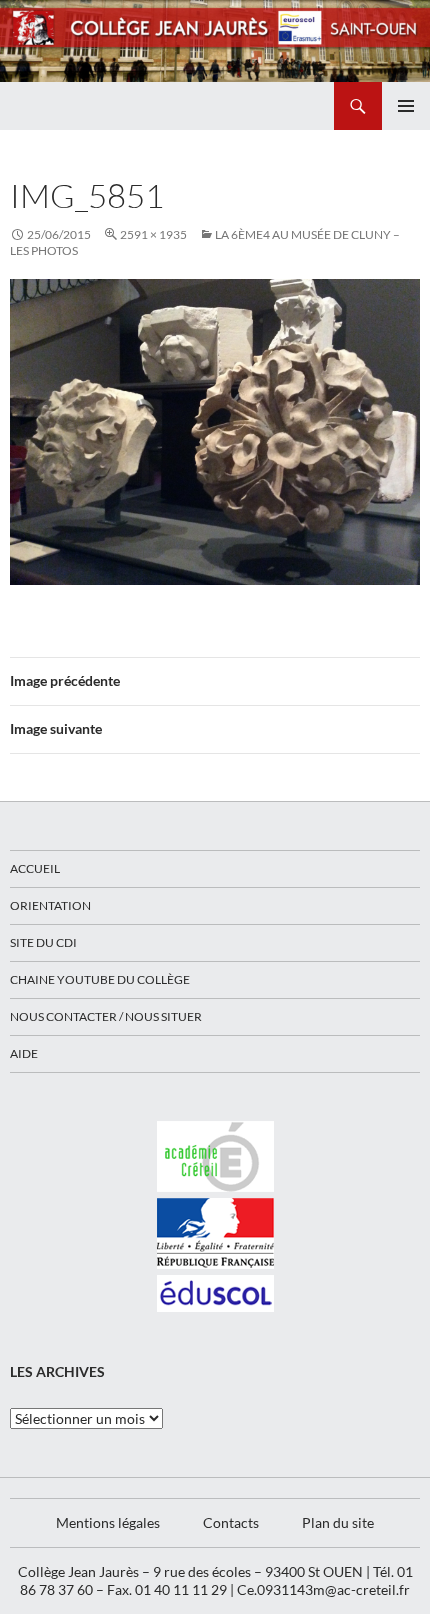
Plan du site (338, 1522)
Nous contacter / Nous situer (106, 1016)
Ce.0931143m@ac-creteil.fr (323, 1589)
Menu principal (406, 106)
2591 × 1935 (153, 234)
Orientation (50, 905)
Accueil (35, 868)
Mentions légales (108, 1522)
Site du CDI (43, 942)
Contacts (231, 1522)
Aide (24, 1053)
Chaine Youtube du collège (100, 979)
